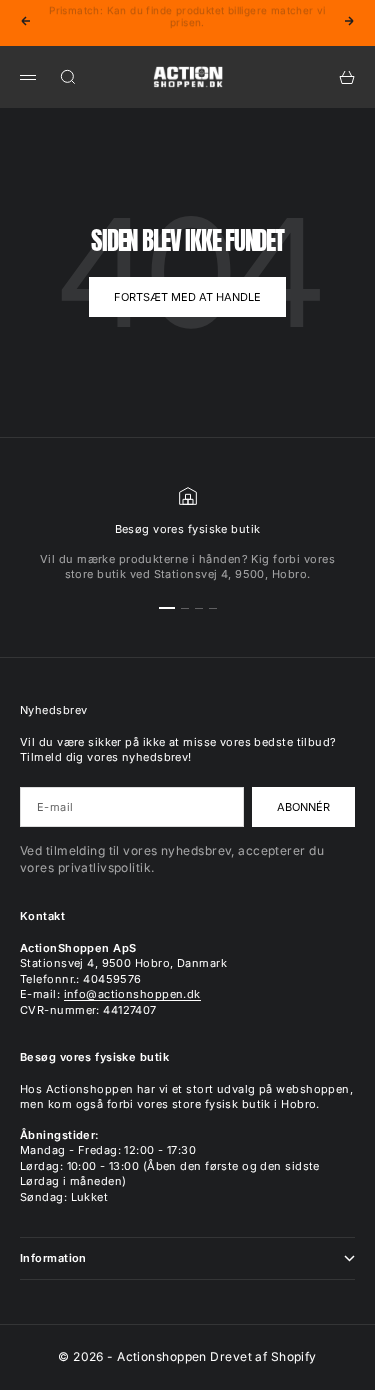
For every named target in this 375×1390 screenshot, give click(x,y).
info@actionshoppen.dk (132, 994)
